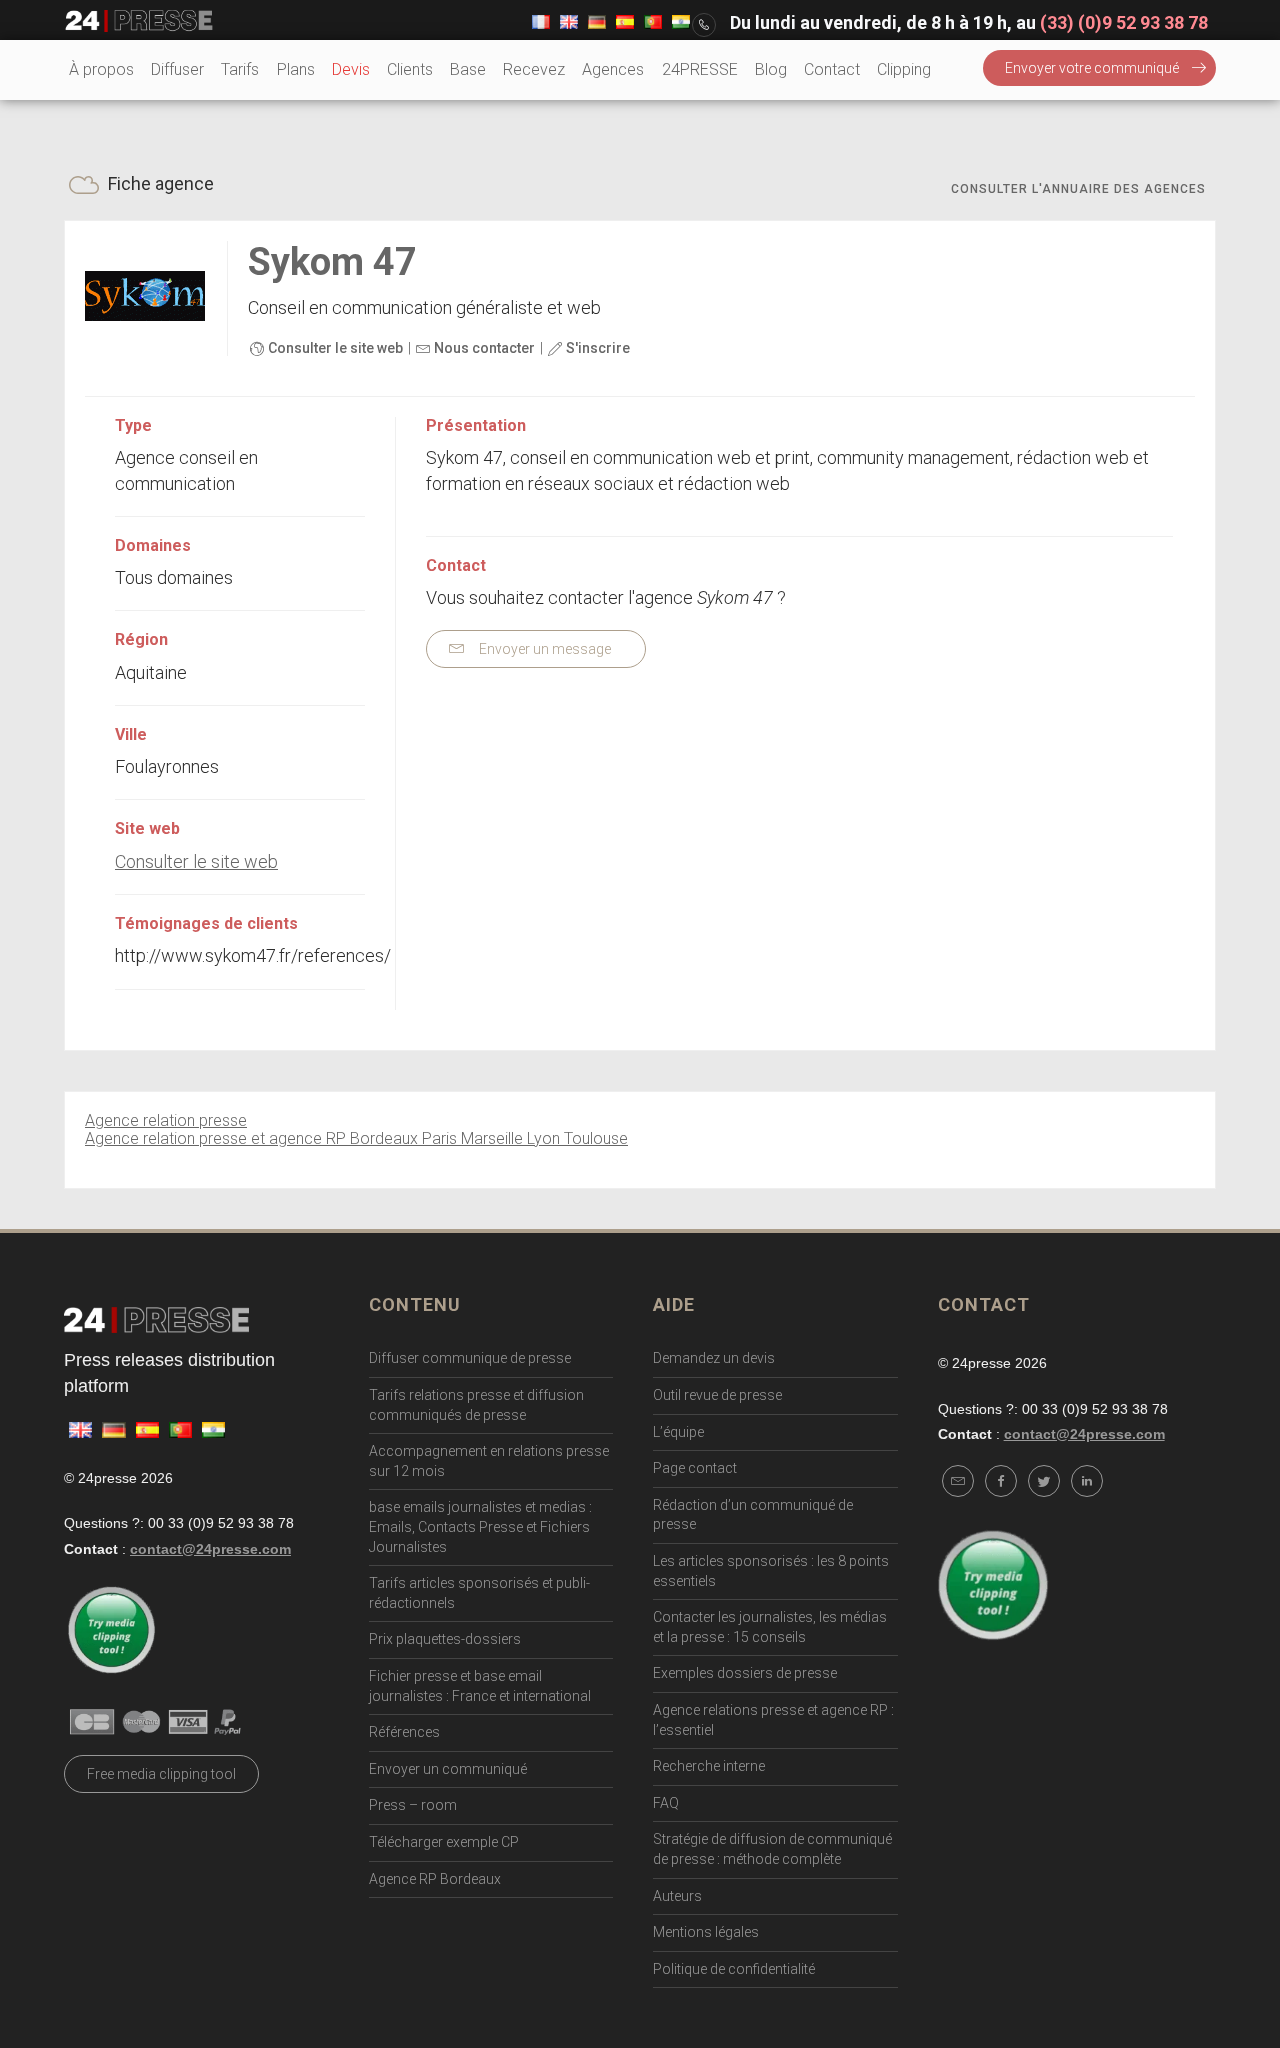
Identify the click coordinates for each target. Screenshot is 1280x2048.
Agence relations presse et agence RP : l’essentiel (773, 1720)
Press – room (413, 1805)
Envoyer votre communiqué (1092, 68)
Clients (410, 69)
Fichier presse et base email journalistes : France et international (480, 1686)
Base (468, 69)
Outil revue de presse (717, 1395)
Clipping (904, 69)
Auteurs (677, 1896)
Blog (771, 69)
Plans (296, 69)
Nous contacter (483, 348)
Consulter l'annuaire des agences (1078, 189)
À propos (101, 69)
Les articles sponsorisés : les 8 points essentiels (771, 1571)
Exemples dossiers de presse (745, 1673)
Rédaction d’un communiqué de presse (753, 1515)
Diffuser (177, 69)
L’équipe (678, 1432)
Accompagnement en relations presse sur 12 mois (489, 1461)
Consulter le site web (334, 348)
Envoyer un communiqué (448, 1769)
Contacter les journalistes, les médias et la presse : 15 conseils (770, 1627)
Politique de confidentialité (734, 1969)
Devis (351, 69)
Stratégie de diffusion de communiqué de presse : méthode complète (772, 1849)
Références (404, 1732)
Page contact (695, 1468)
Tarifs (240, 69)
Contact (832, 69)
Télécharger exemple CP (444, 1842)
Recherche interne (709, 1766)
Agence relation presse (166, 1120)
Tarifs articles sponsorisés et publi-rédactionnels (479, 1593)
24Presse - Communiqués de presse (139, 21)
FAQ (666, 1803)
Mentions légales (706, 1932)
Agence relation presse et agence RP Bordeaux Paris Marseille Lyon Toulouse (356, 1138)
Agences (613, 69)
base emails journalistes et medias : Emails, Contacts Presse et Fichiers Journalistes (480, 1526)
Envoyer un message (543, 649)
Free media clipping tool (161, 1774)
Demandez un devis (714, 1358)
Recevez (534, 69)
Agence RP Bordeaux (435, 1879)
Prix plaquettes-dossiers (445, 1639)
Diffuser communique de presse (470, 1358)
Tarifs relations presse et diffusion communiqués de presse (476, 1405)
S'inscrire (596, 348)
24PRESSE (700, 69)
